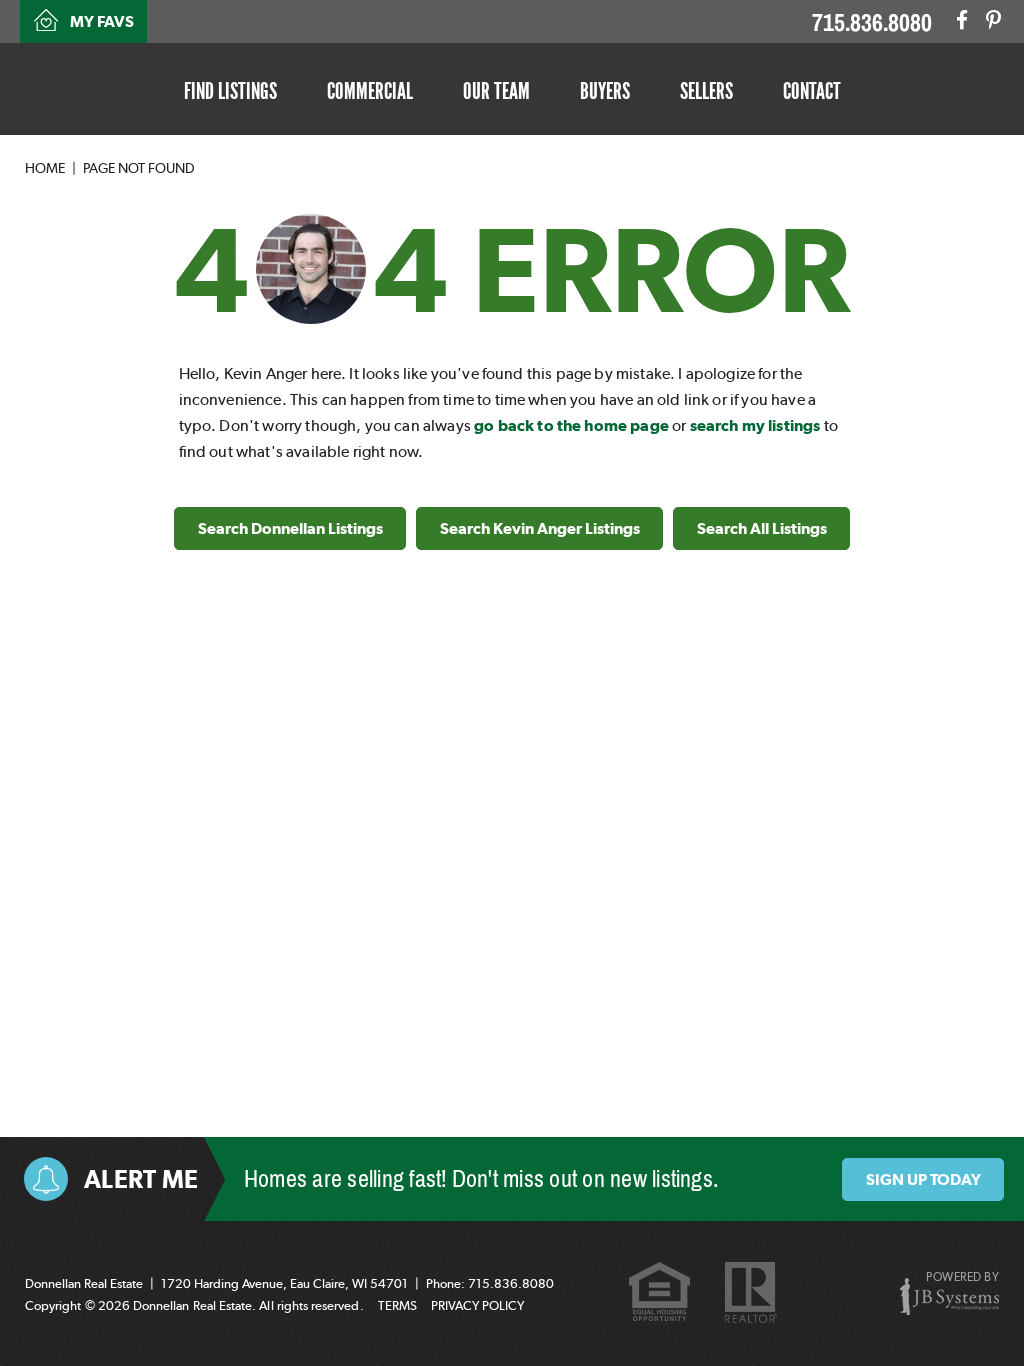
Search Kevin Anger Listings (540, 528)
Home (45, 168)
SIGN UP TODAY (923, 1179)
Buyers (605, 91)
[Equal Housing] (659, 1294)
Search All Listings (762, 528)
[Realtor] (751, 1293)
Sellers (706, 91)
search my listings (755, 425)
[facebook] (962, 20)
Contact (812, 91)
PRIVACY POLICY (477, 1305)
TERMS (397, 1305)
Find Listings (230, 91)
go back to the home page (571, 425)
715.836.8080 (872, 23)
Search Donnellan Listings (290, 528)
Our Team (496, 91)
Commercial (370, 91)
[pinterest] (993, 20)
